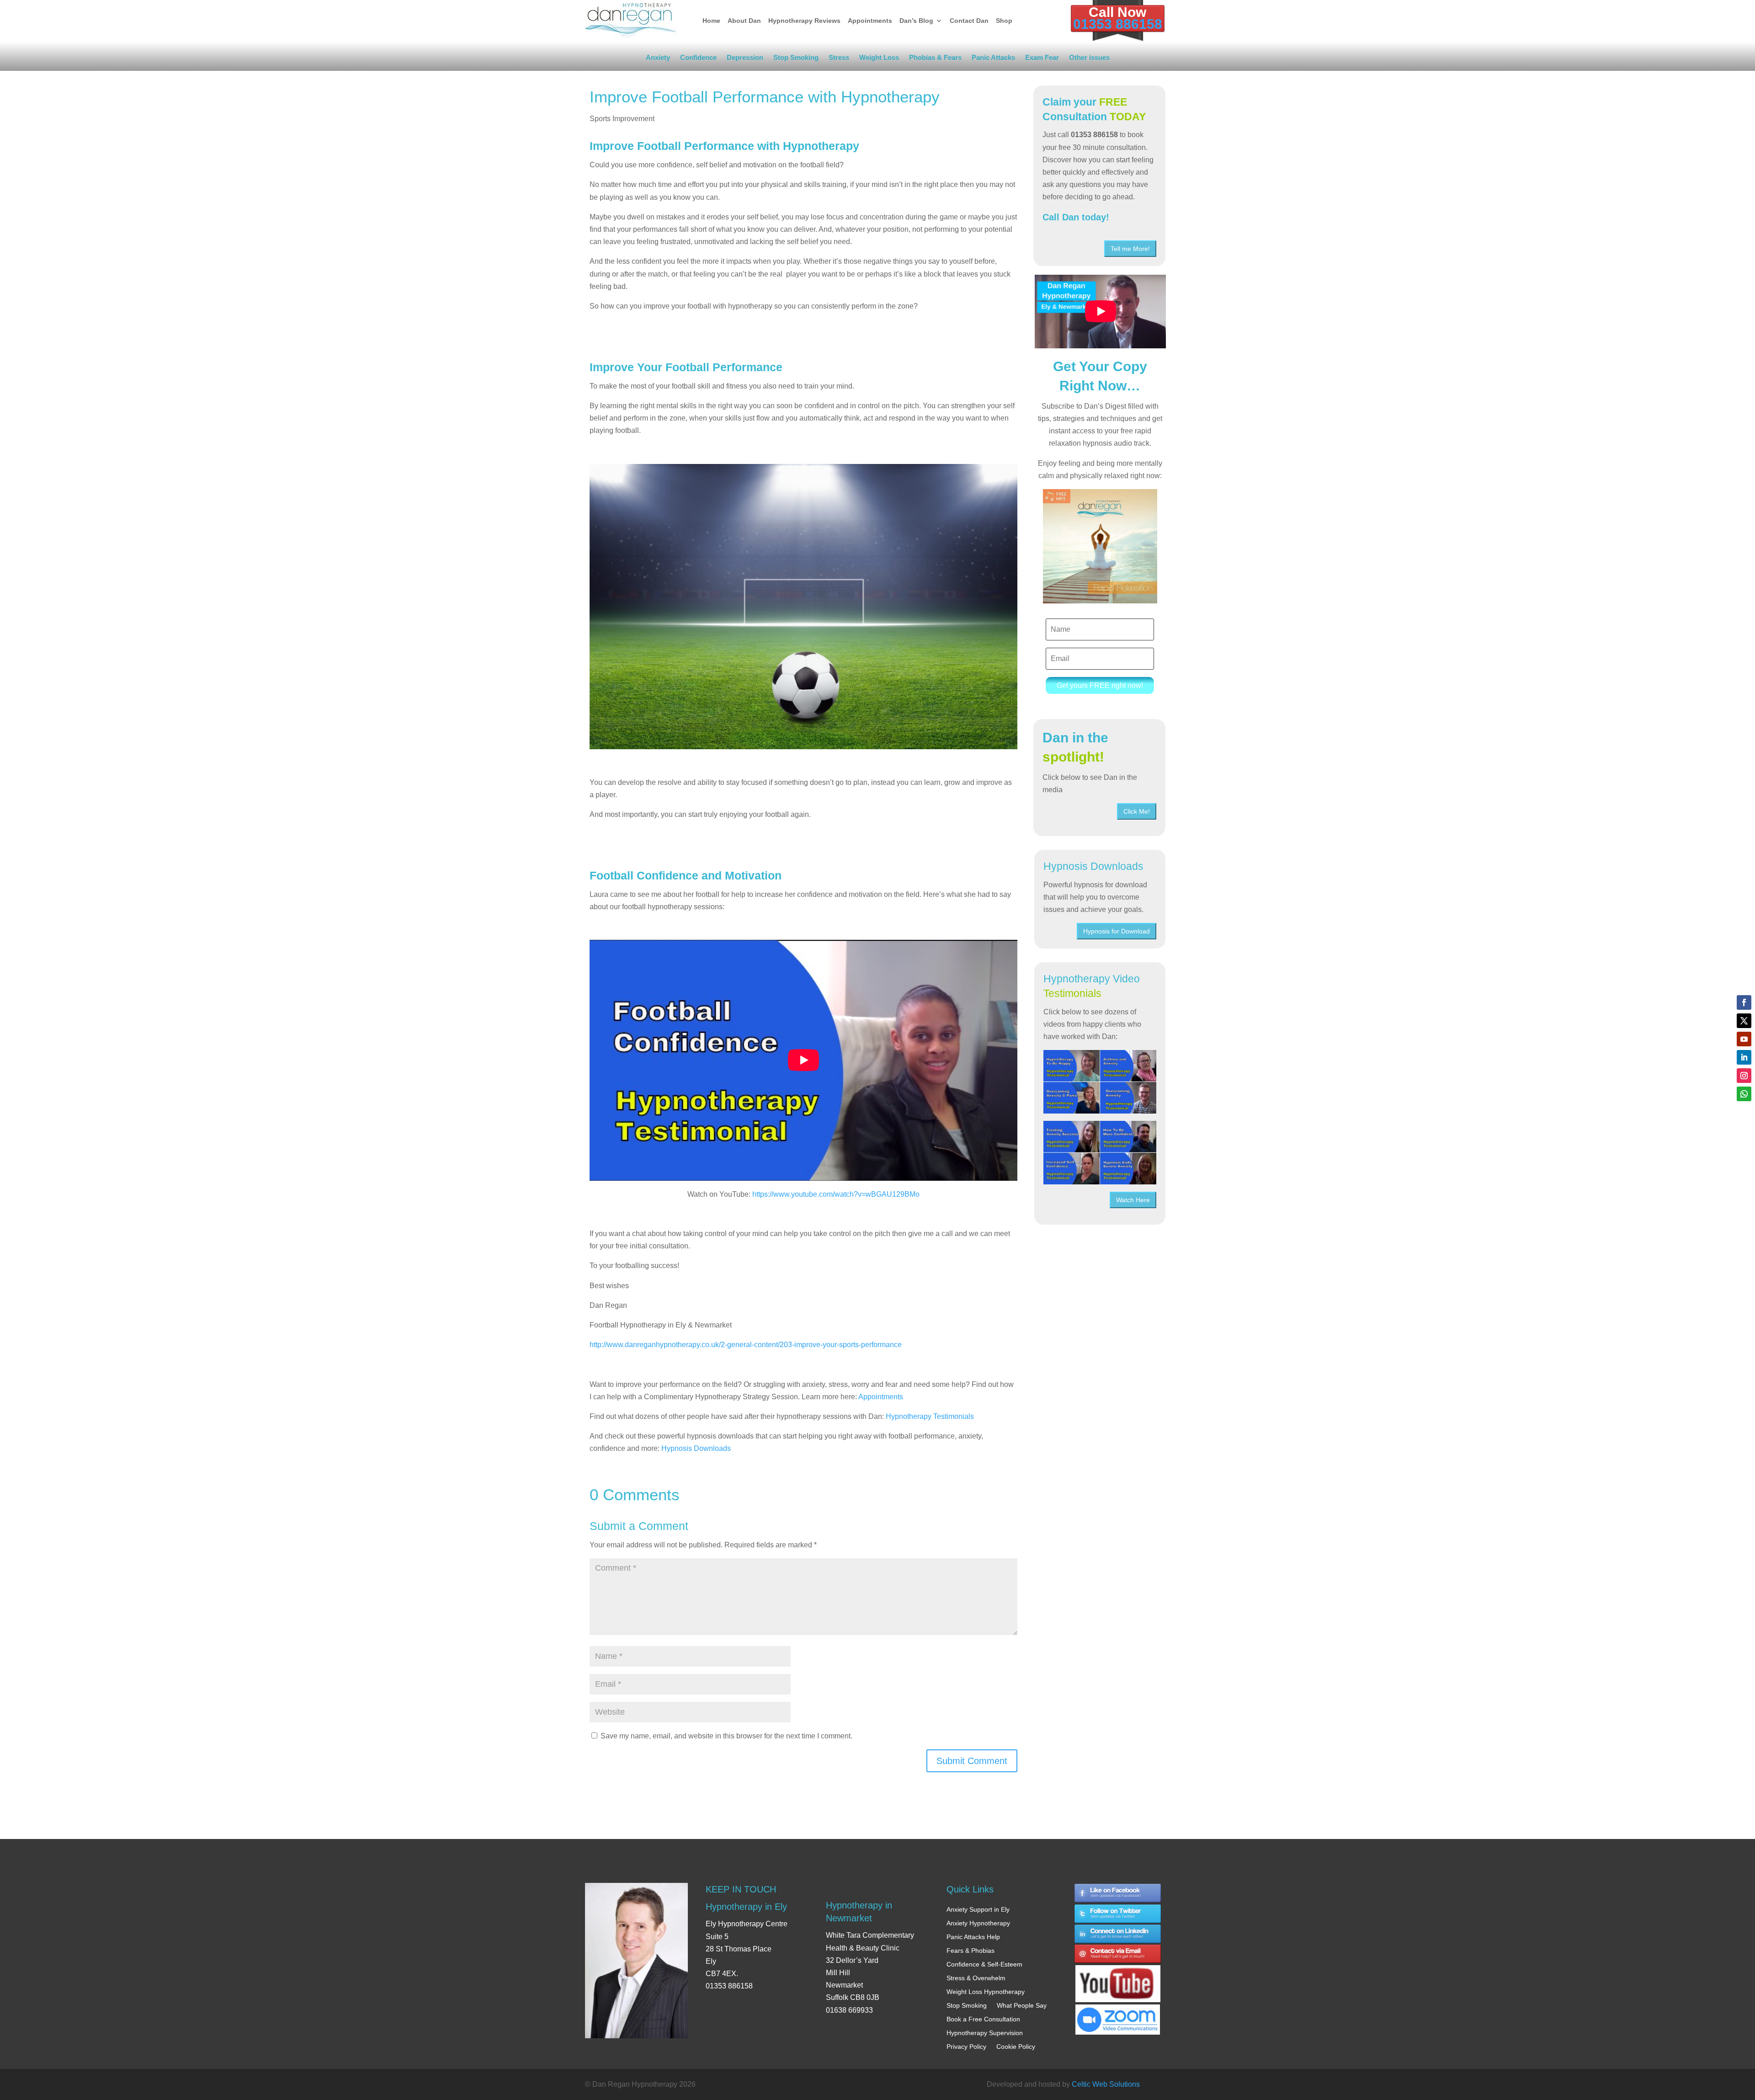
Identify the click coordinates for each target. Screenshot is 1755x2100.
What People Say (1022, 2005)
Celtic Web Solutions (1106, 2084)
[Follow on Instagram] (1744, 1076)
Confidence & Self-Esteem (984, 1964)
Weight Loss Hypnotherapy (986, 1992)
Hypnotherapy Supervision (985, 2033)
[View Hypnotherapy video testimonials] (1100, 1082)
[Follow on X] (1744, 1021)
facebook (1118, 1893)
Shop (1004, 21)
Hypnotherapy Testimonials (930, 1416)
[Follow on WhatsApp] (1744, 1094)
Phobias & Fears (935, 59)
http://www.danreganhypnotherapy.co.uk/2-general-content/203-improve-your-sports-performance (746, 1345)
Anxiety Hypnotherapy (978, 1923)
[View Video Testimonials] (1100, 1153)
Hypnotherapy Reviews (804, 21)
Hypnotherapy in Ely (746, 1907)
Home (711, 21)
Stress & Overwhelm (976, 1978)
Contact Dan (969, 21)
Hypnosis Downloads (696, 1448)
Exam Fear (1042, 59)
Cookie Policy (1016, 2047)
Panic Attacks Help (973, 1937)
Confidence (698, 59)
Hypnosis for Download (1117, 931)
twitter (1118, 1914)
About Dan (744, 21)
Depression (745, 59)
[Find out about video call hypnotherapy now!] (1118, 2015)
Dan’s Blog (916, 21)
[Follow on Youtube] (1744, 1039)
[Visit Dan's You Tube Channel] (1118, 1975)
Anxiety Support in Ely (978, 1909)
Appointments (870, 21)
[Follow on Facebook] (1744, 1002)
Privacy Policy (966, 2047)
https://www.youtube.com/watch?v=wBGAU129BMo (836, 1194)
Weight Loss (879, 59)
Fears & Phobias (971, 1951)
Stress (839, 59)
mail (1118, 1955)
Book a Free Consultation (983, 2019)
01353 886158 (1118, 24)
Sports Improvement (622, 119)
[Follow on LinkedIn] (1744, 1057)
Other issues (1089, 59)
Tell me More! (1130, 249)
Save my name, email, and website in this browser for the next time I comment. (726, 1736)
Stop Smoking (796, 59)
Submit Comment (972, 1761)
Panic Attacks (993, 59)
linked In (1118, 1934)
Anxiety (658, 59)
